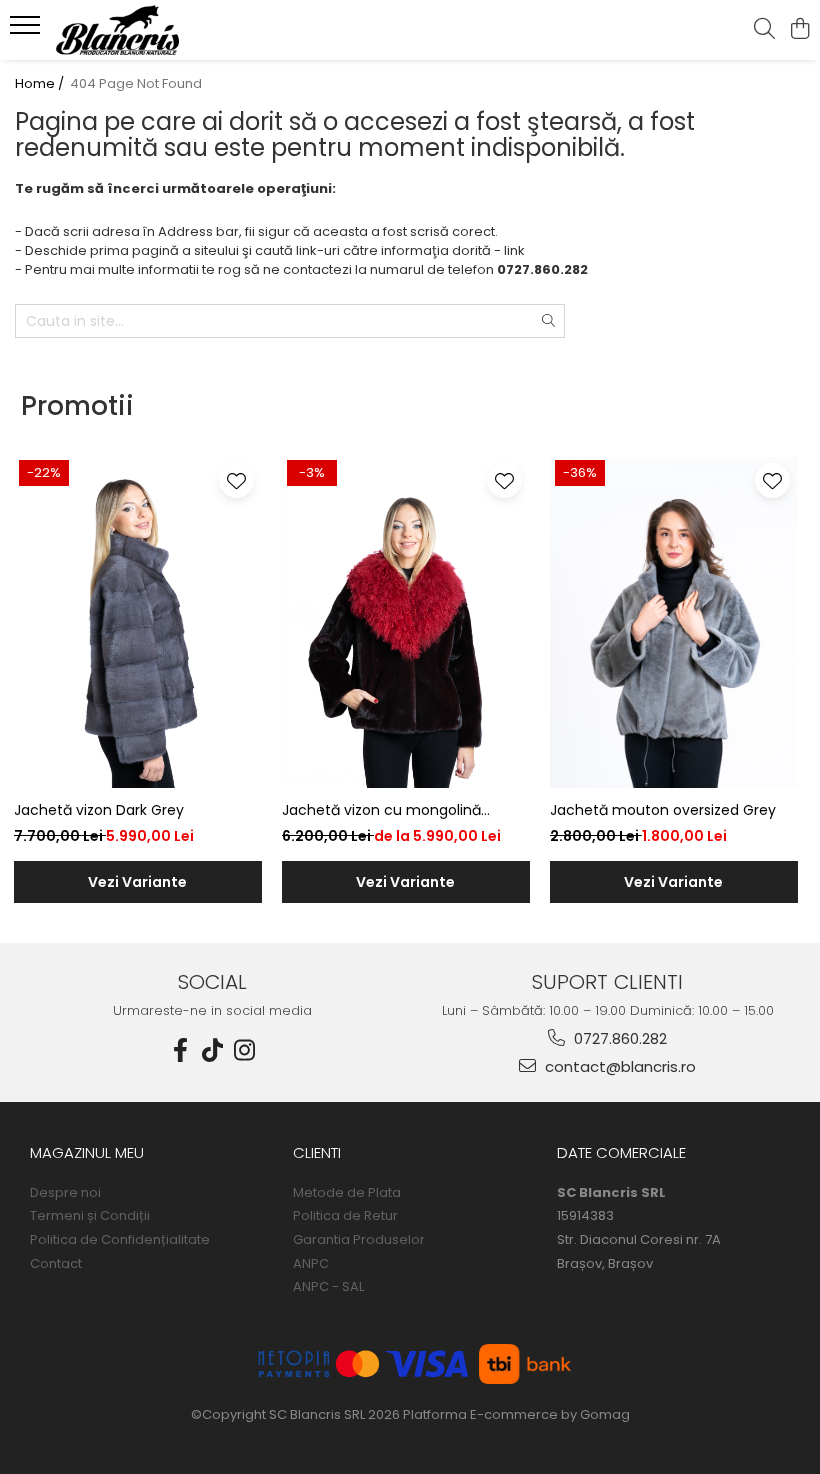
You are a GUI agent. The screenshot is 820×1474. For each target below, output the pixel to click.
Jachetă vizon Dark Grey (99, 810)
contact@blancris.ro (618, 1066)
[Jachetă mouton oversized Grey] (674, 622)
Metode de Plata (347, 1193)
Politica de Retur (345, 1216)
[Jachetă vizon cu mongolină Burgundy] (406, 622)
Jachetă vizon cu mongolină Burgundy (381, 810)
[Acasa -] (136, 30)
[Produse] (27, 31)
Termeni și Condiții (90, 1216)
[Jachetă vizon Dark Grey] (138, 622)
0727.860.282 (618, 1038)
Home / (41, 84)
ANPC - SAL (328, 1287)
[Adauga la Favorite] (236, 480)
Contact (56, 1264)
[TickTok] (213, 1050)
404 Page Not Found (136, 84)
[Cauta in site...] (764, 30)
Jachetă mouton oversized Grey (663, 810)
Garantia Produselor (359, 1240)
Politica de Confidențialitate (120, 1240)
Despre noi (65, 1193)
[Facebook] (181, 1050)
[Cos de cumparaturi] (799, 30)
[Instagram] (245, 1050)
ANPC (311, 1264)
